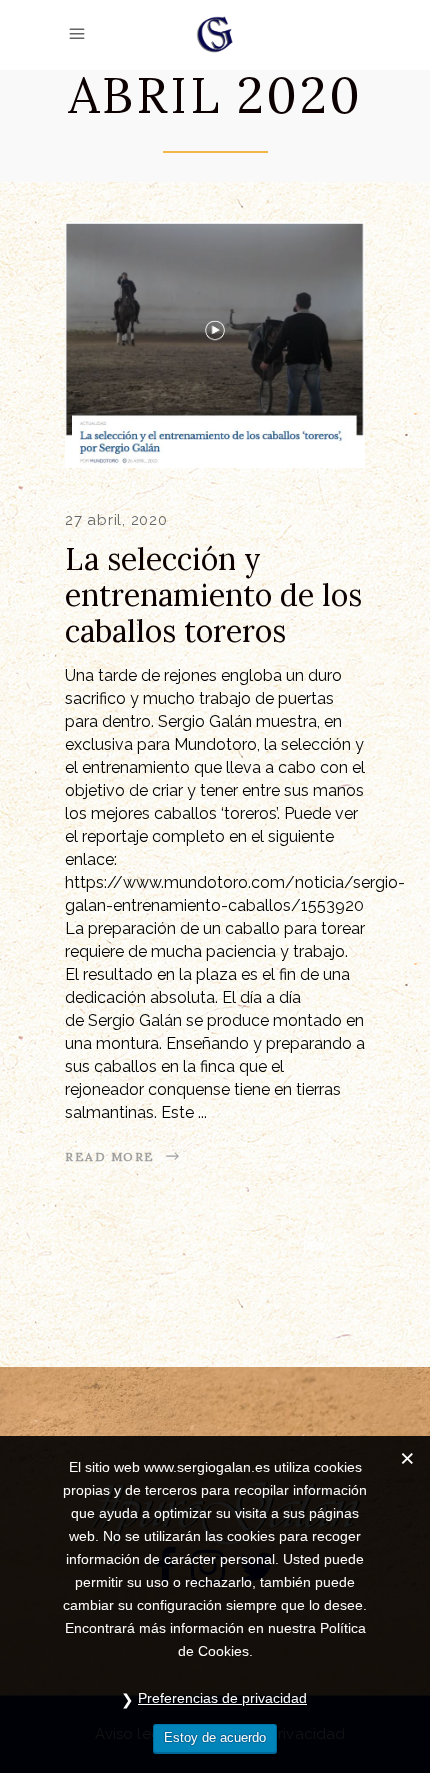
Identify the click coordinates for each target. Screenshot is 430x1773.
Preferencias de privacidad (222, 1698)
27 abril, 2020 (116, 520)
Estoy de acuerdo (215, 1737)
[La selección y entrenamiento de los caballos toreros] (215, 345)
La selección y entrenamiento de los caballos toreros (213, 595)
